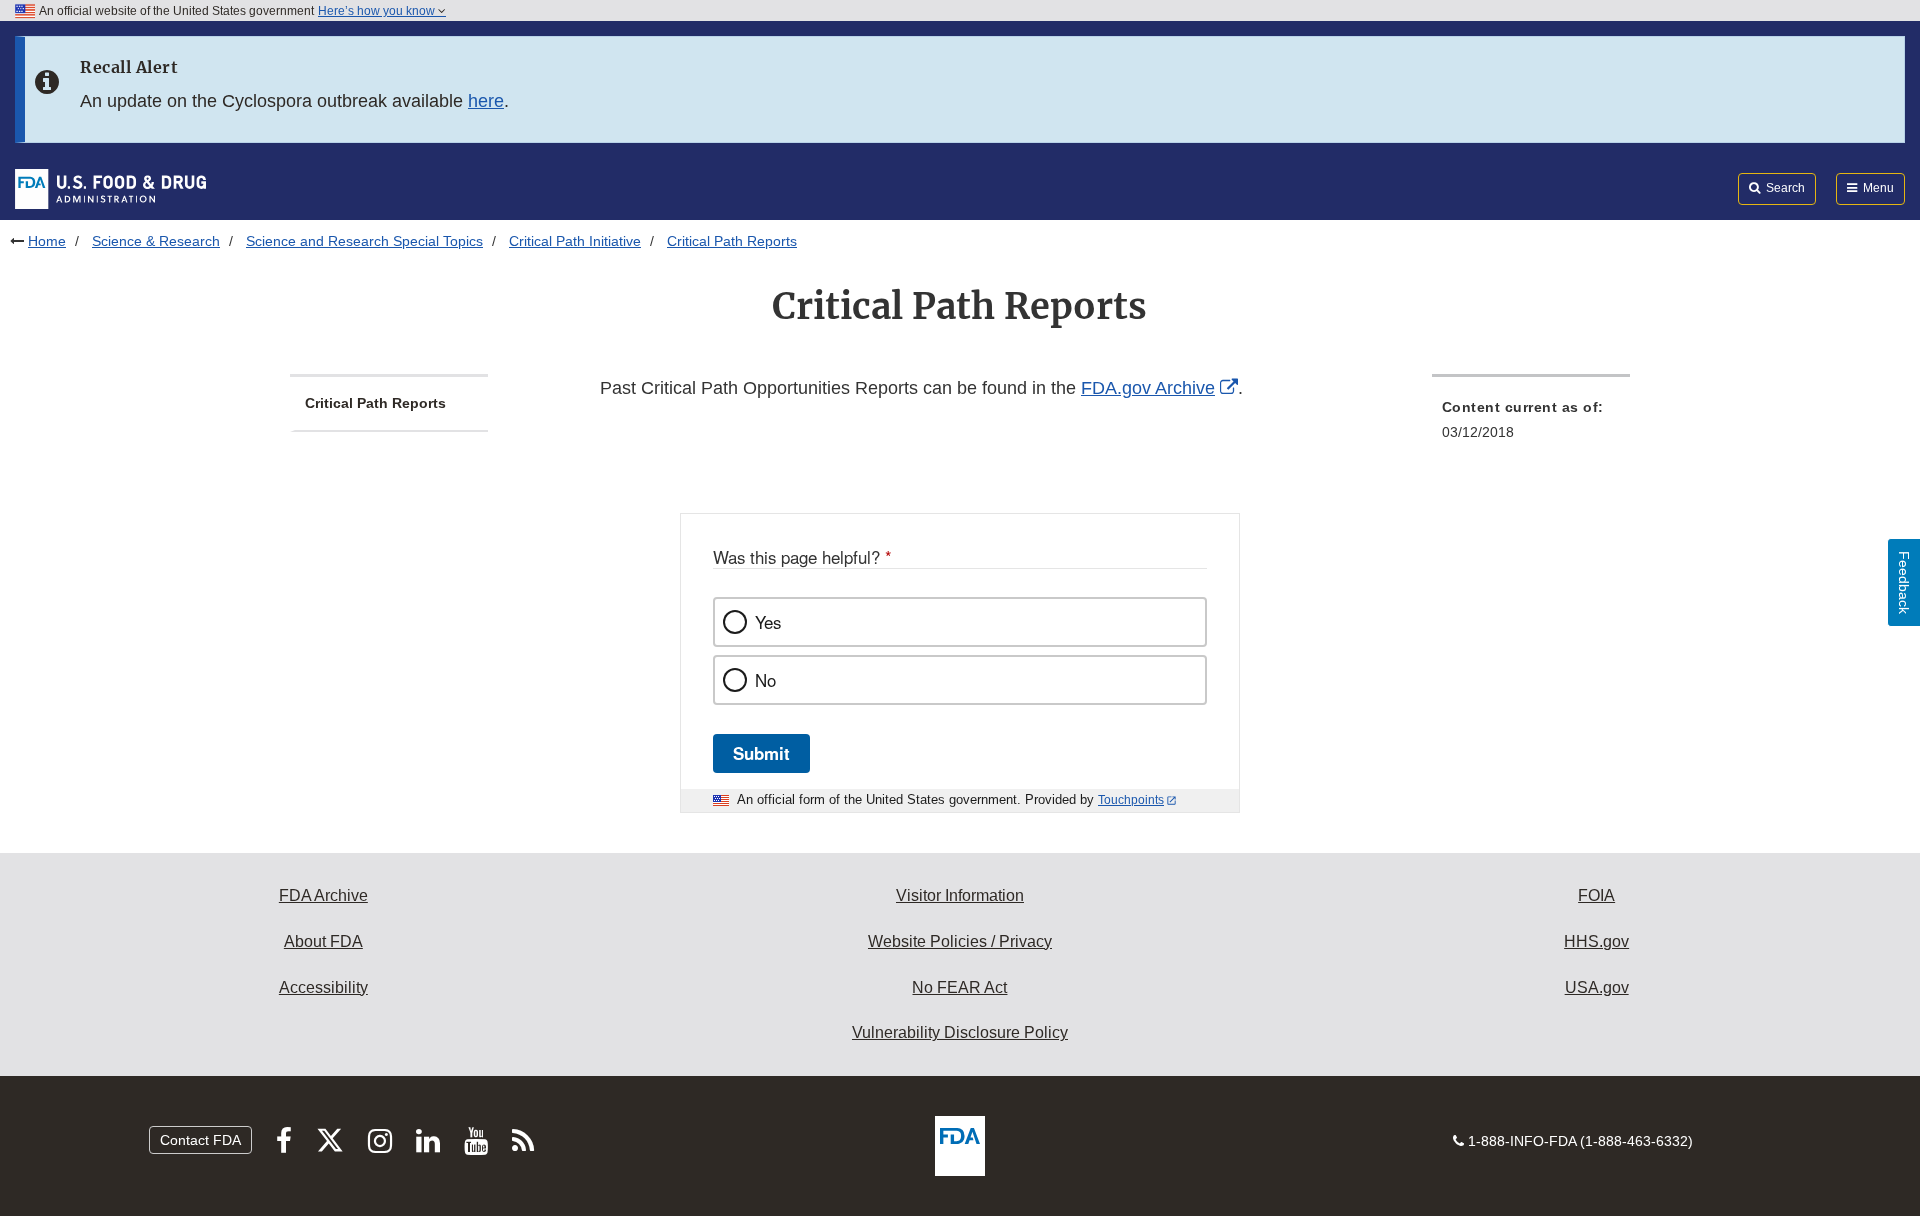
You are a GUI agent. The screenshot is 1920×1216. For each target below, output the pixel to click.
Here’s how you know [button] (378, 11)
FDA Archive (323, 895)
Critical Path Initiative (575, 241)
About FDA (323, 941)
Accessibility (323, 987)
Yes (768, 622)
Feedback (1904, 582)
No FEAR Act (959, 987)
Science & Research (156, 241)
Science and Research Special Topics (364, 241)
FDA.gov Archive (1148, 388)
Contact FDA (200, 1140)
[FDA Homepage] (110, 188)
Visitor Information (960, 895)
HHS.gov (1596, 941)
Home (47, 241)
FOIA (1596, 895)
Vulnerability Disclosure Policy (960, 1032)
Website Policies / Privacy (960, 941)
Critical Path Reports (375, 403)
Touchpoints (1131, 800)
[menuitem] (1531, 425)
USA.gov (1597, 987)
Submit (761, 753)
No (765, 680)
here (486, 101)
